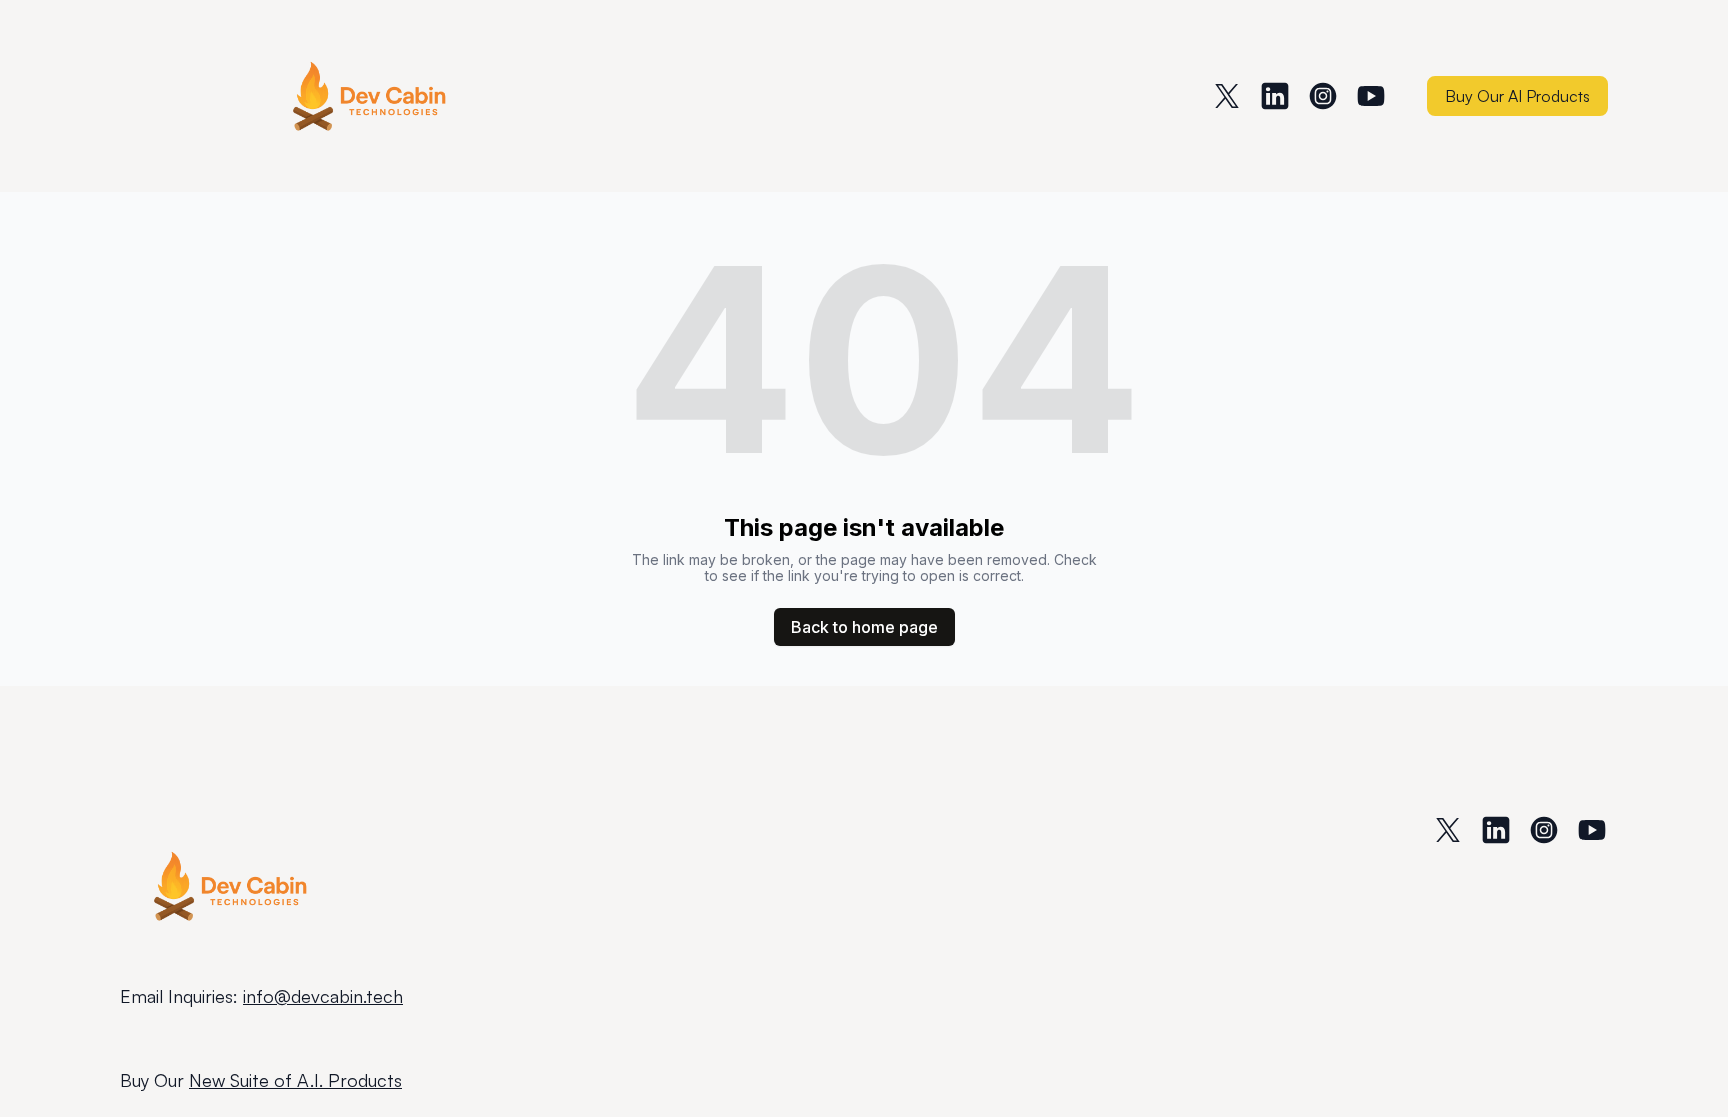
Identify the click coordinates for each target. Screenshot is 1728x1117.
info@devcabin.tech (323, 996)
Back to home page (864, 627)
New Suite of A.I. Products (295, 1080)
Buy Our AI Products (1517, 96)
